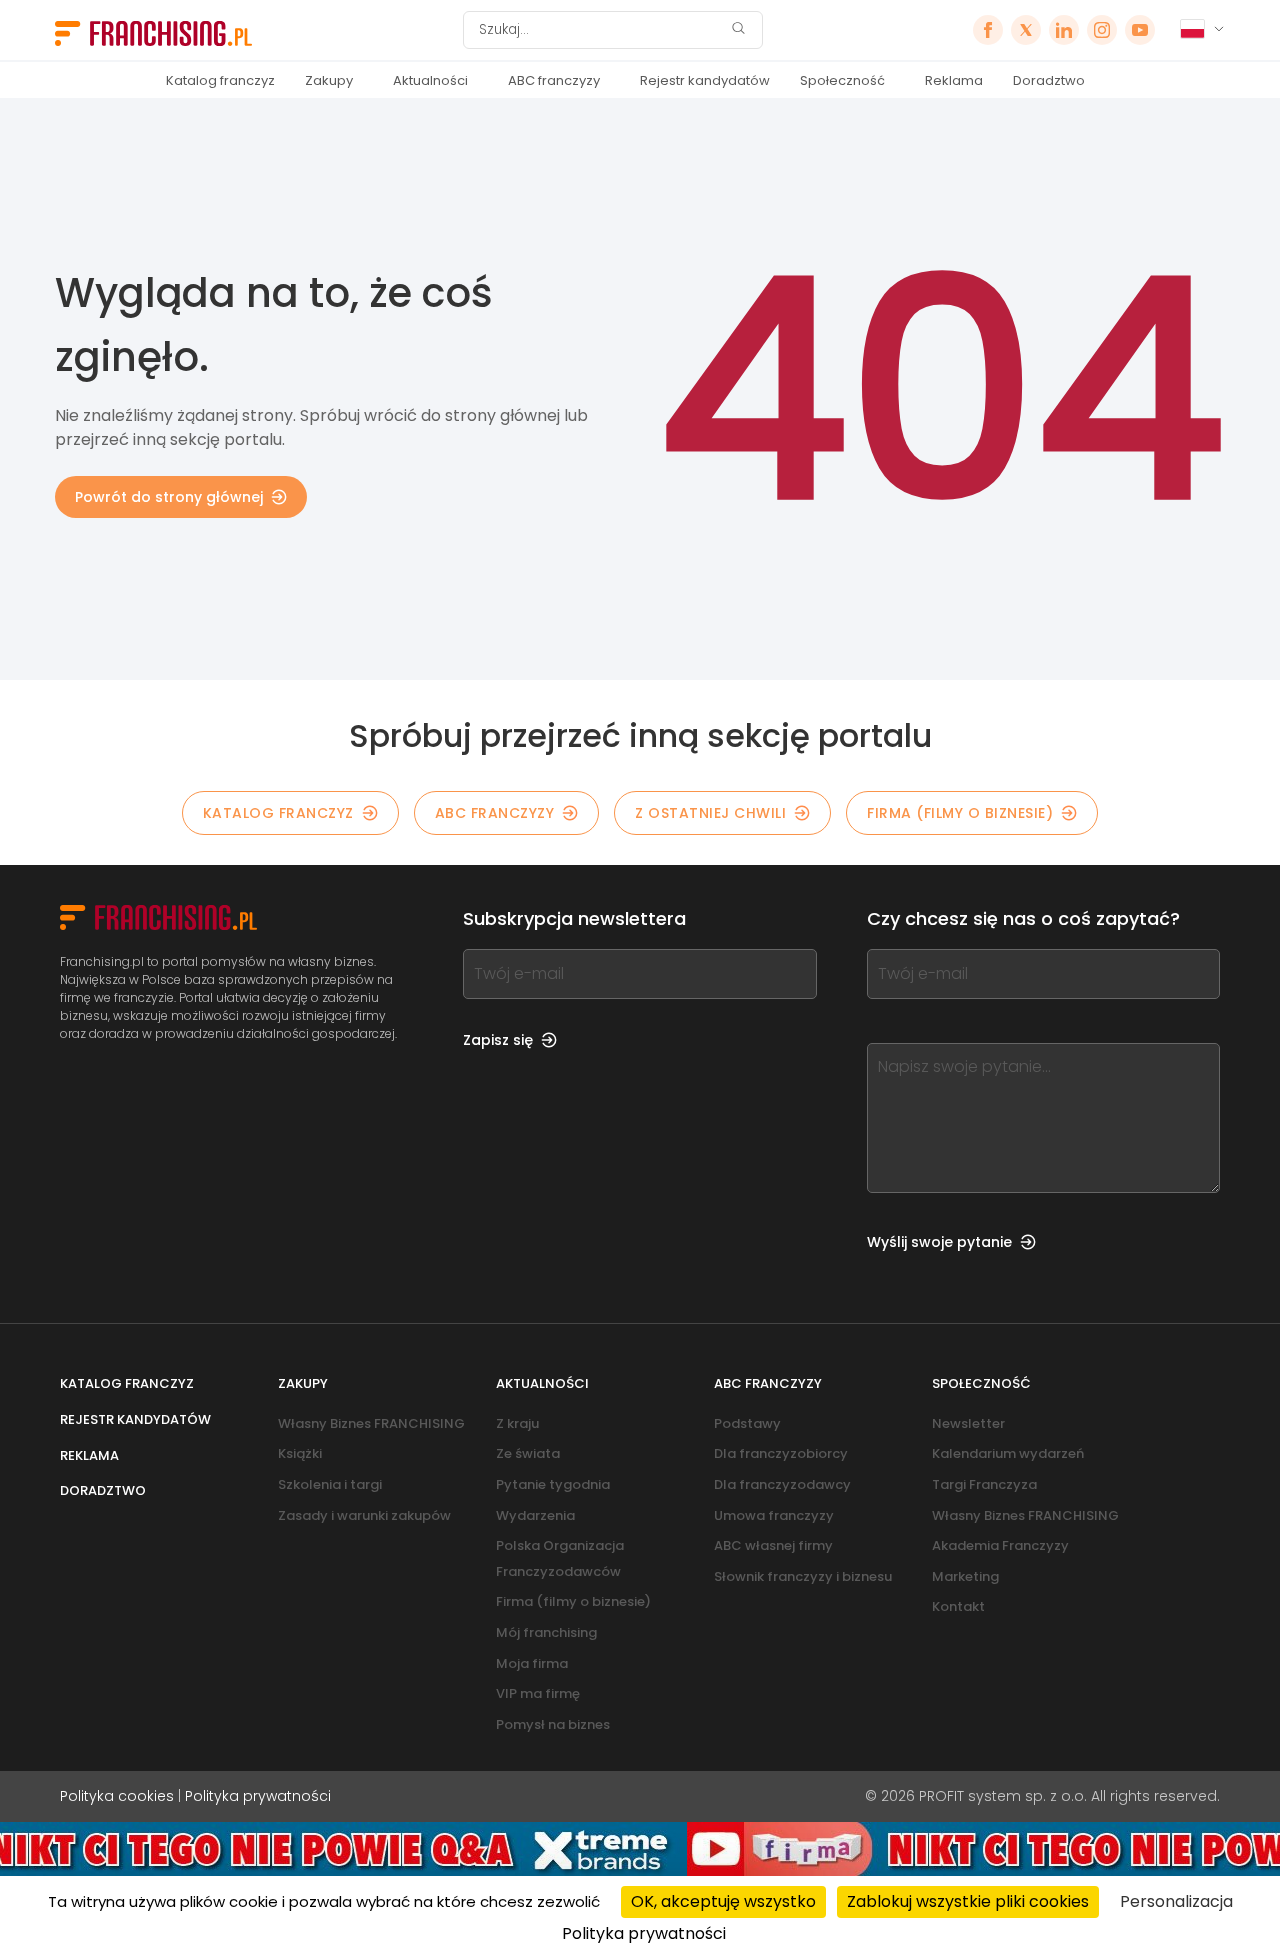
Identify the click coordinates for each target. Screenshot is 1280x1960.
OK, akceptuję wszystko (723, 1901)
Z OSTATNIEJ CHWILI (710, 813)
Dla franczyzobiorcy (781, 1453)
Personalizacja (1176, 1901)
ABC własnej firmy (773, 1545)
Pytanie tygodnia (553, 1484)
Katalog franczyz (220, 80)
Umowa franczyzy (774, 1515)
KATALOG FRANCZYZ (278, 813)
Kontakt (958, 1606)
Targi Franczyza (984, 1484)
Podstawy (747, 1423)
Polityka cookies (117, 1796)
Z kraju (517, 1423)
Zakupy (329, 80)
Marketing (965, 1576)
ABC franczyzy (554, 80)
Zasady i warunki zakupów (364, 1515)
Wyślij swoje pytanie (939, 1242)
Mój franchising (546, 1632)
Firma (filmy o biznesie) (960, 813)
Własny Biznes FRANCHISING (371, 1423)
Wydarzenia (535, 1515)
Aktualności (430, 80)
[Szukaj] (738, 30)
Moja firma (532, 1663)
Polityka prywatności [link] (644, 1933)
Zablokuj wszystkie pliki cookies (968, 1901)
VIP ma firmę (538, 1693)
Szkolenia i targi (330, 1484)
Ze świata (528, 1453)
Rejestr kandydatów (705, 80)
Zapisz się (498, 1040)
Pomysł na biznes (553, 1724)
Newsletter (968, 1423)
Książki (300, 1453)
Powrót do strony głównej (169, 497)
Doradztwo (1049, 80)
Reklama (954, 80)
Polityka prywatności (258, 1796)
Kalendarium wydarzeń (1008, 1453)
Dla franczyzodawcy (782, 1484)
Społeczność (842, 80)
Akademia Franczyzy (1000, 1545)
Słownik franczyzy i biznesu (803, 1576)
